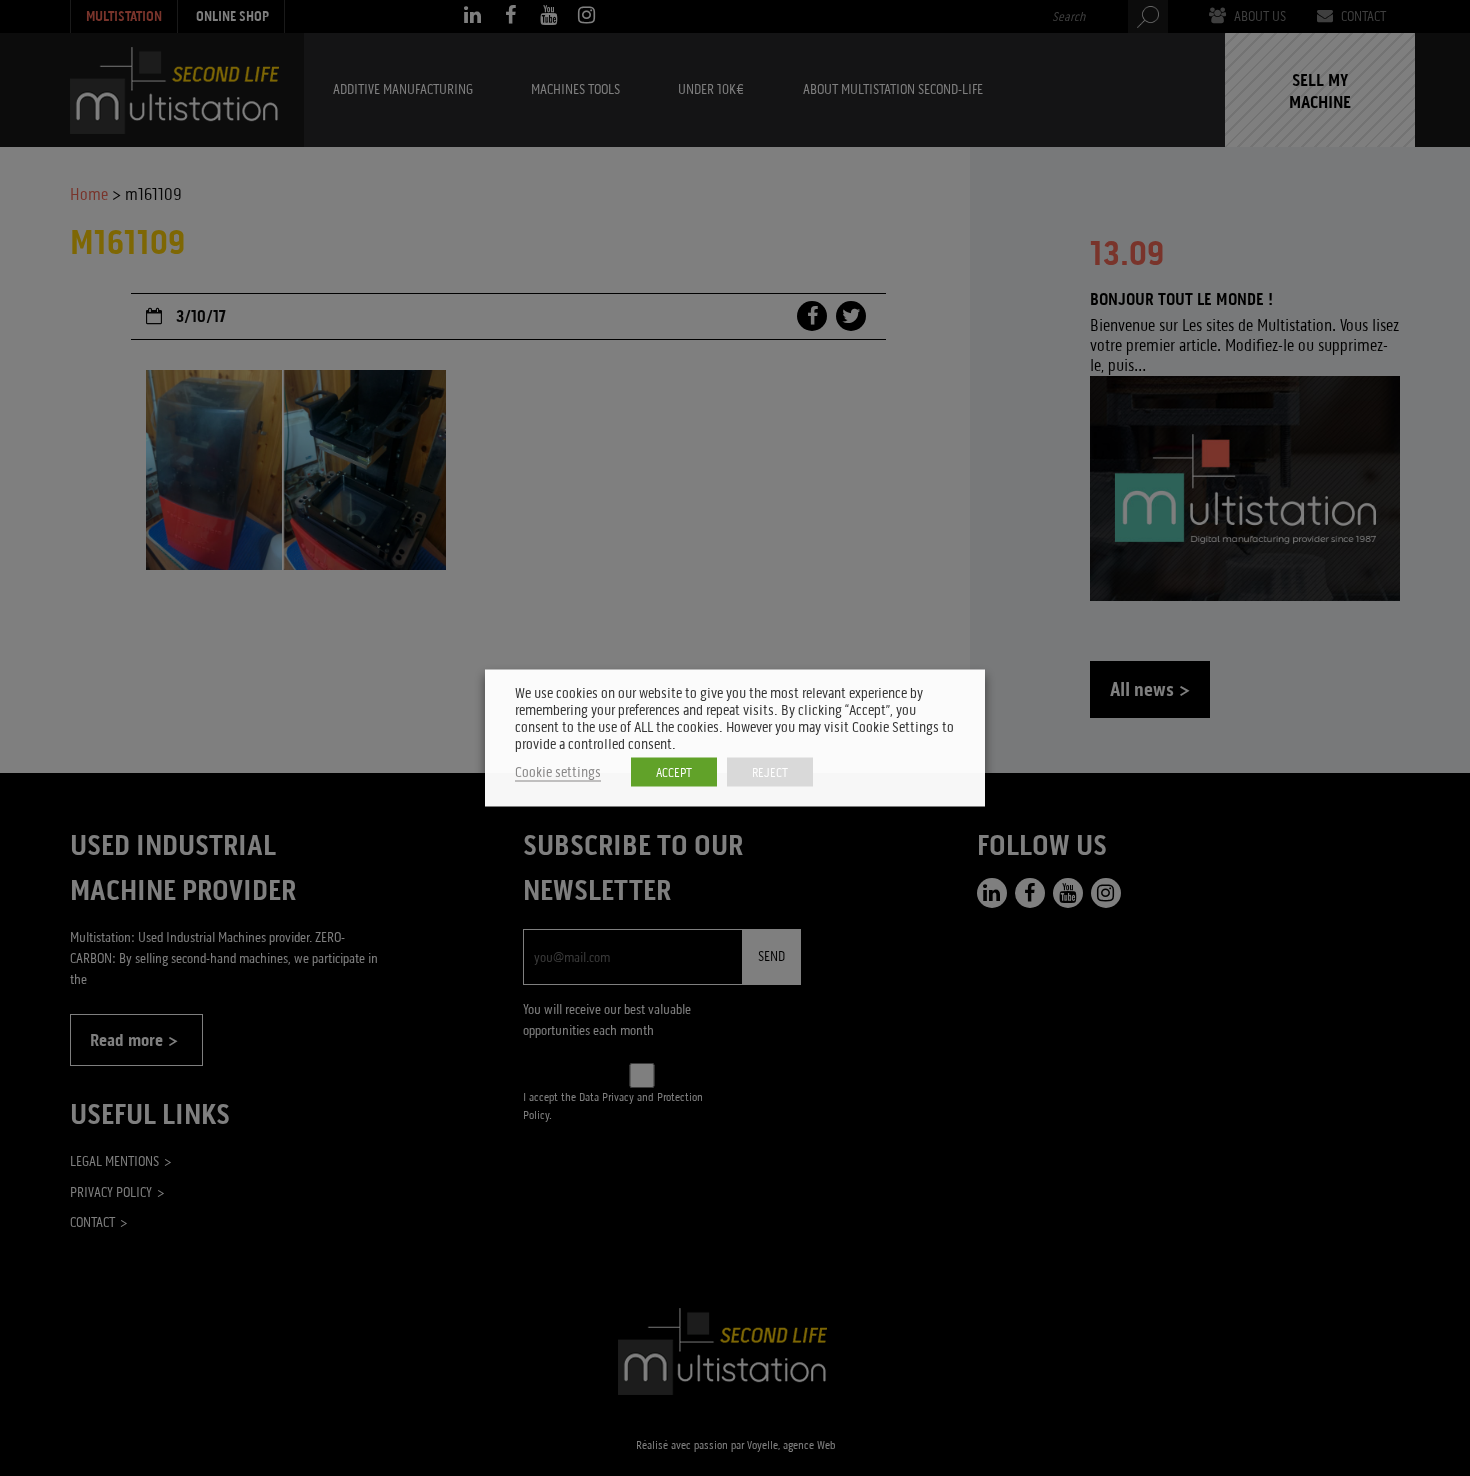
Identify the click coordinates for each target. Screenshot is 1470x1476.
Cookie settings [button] (558, 772)
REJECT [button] (770, 772)
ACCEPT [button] (674, 772)
